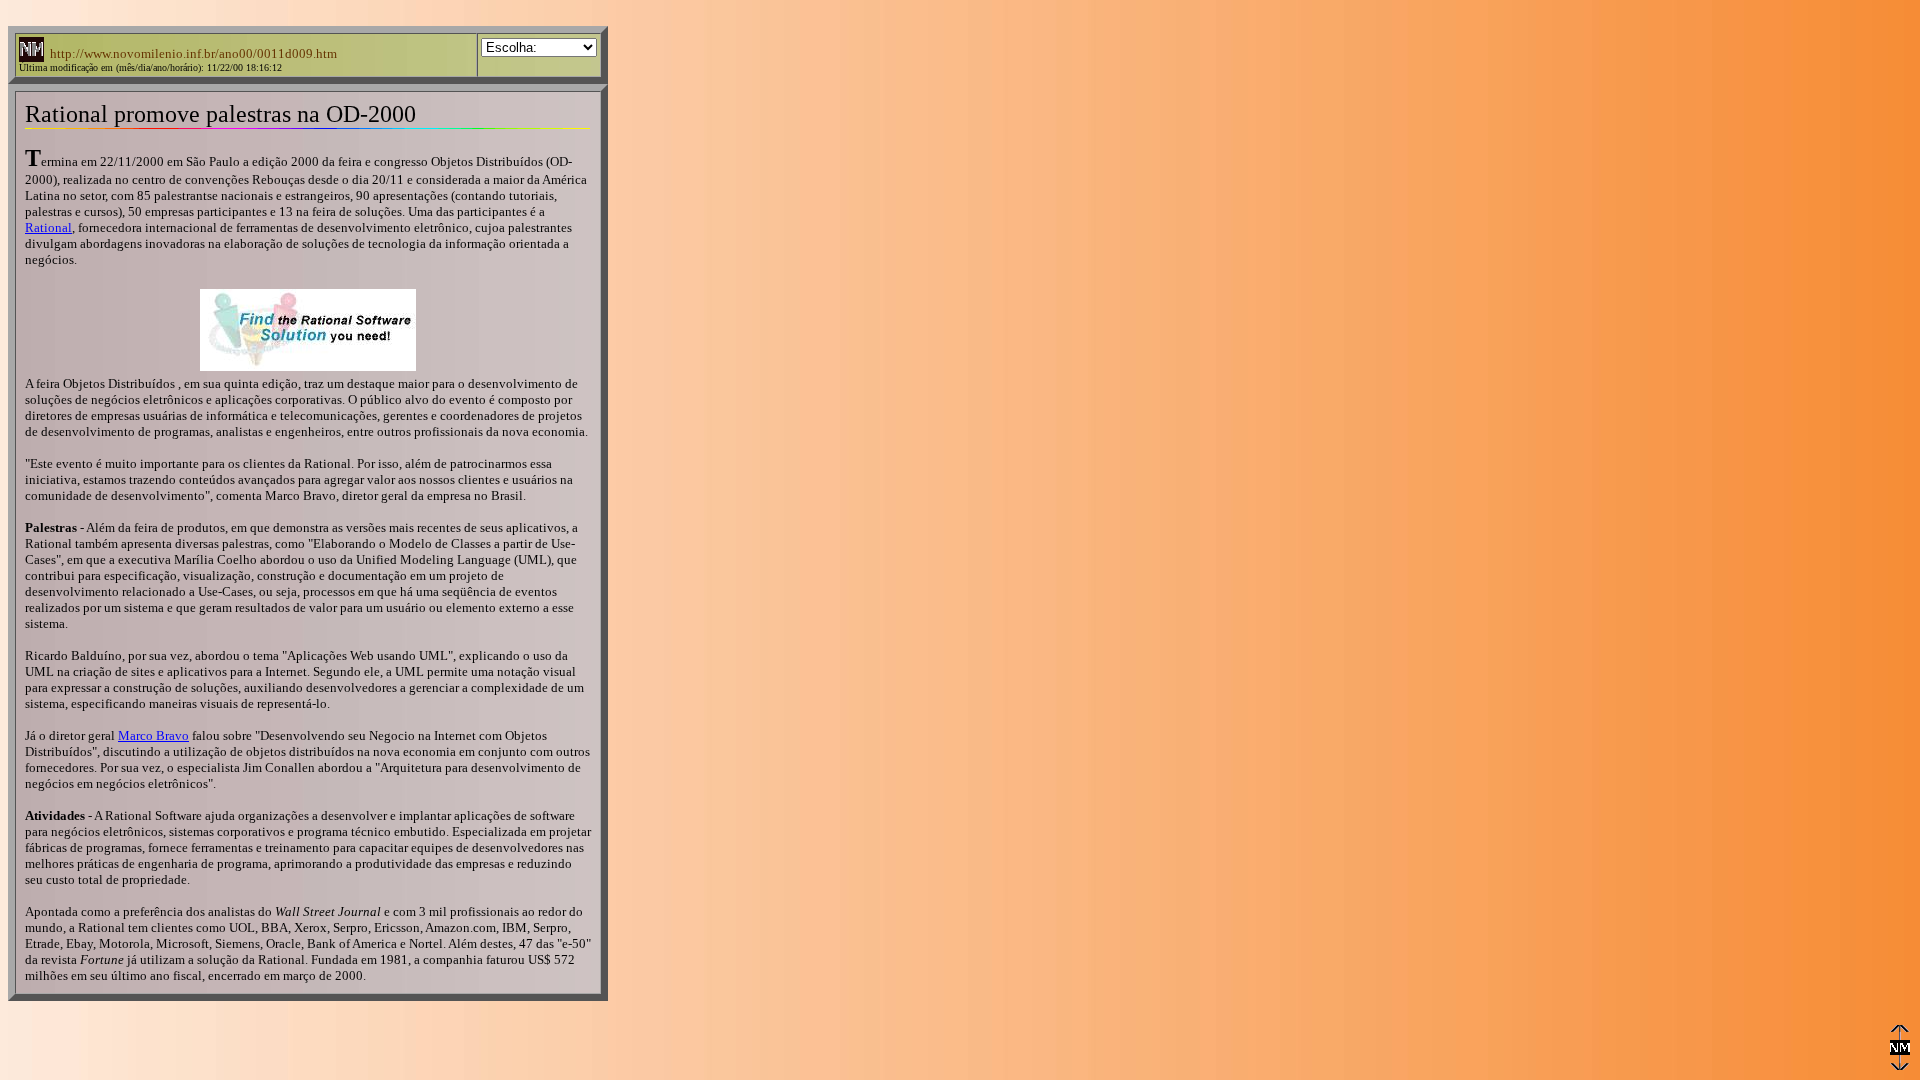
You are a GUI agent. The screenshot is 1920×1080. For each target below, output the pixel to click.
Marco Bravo (153, 735)
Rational (48, 227)
